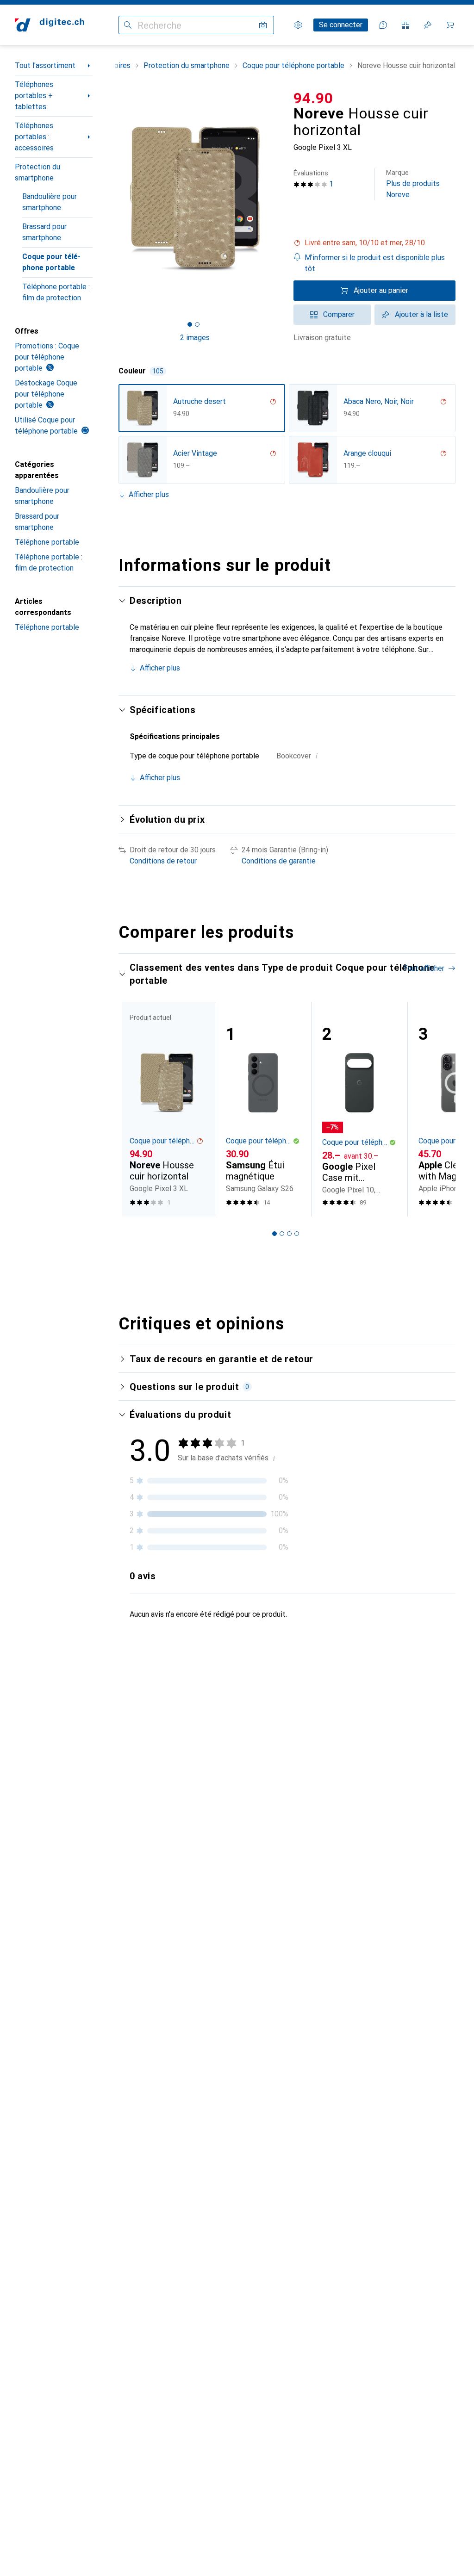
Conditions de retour (163, 861)
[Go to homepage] (50, 25)
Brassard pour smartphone (44, 232)
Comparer (339, 314)
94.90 (313, 98)
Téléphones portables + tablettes (34, 96)
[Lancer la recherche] (128, 25)
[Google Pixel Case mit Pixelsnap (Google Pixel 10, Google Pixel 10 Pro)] (359, 1109)
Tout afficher (424, 968)
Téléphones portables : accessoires (34, 137)
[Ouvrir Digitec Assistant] (383, 25)
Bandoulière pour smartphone (50, 202)
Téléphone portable (47, 542)
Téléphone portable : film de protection (56, 292)
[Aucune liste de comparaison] (405, 25)
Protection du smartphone (37, 172)
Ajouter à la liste (421, 314)
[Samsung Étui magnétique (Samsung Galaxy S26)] (263, 1109)
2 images (195, 338)
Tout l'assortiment (45, 65)
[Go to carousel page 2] (282, 1234)
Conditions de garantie (279, 861)
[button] (374, 243)
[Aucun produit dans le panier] (450, 25)
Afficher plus (149, 494)
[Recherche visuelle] (263, 25)
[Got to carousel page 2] (197, 324)
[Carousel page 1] (274, 1234)
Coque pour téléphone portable (51, 262)
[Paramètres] (298, 25)
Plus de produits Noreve (413, 184)
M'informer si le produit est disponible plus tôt (375, 263)
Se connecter (341, 25)
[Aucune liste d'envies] (428, 25)
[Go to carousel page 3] (289, 1234)
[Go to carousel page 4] (297, 1234)
